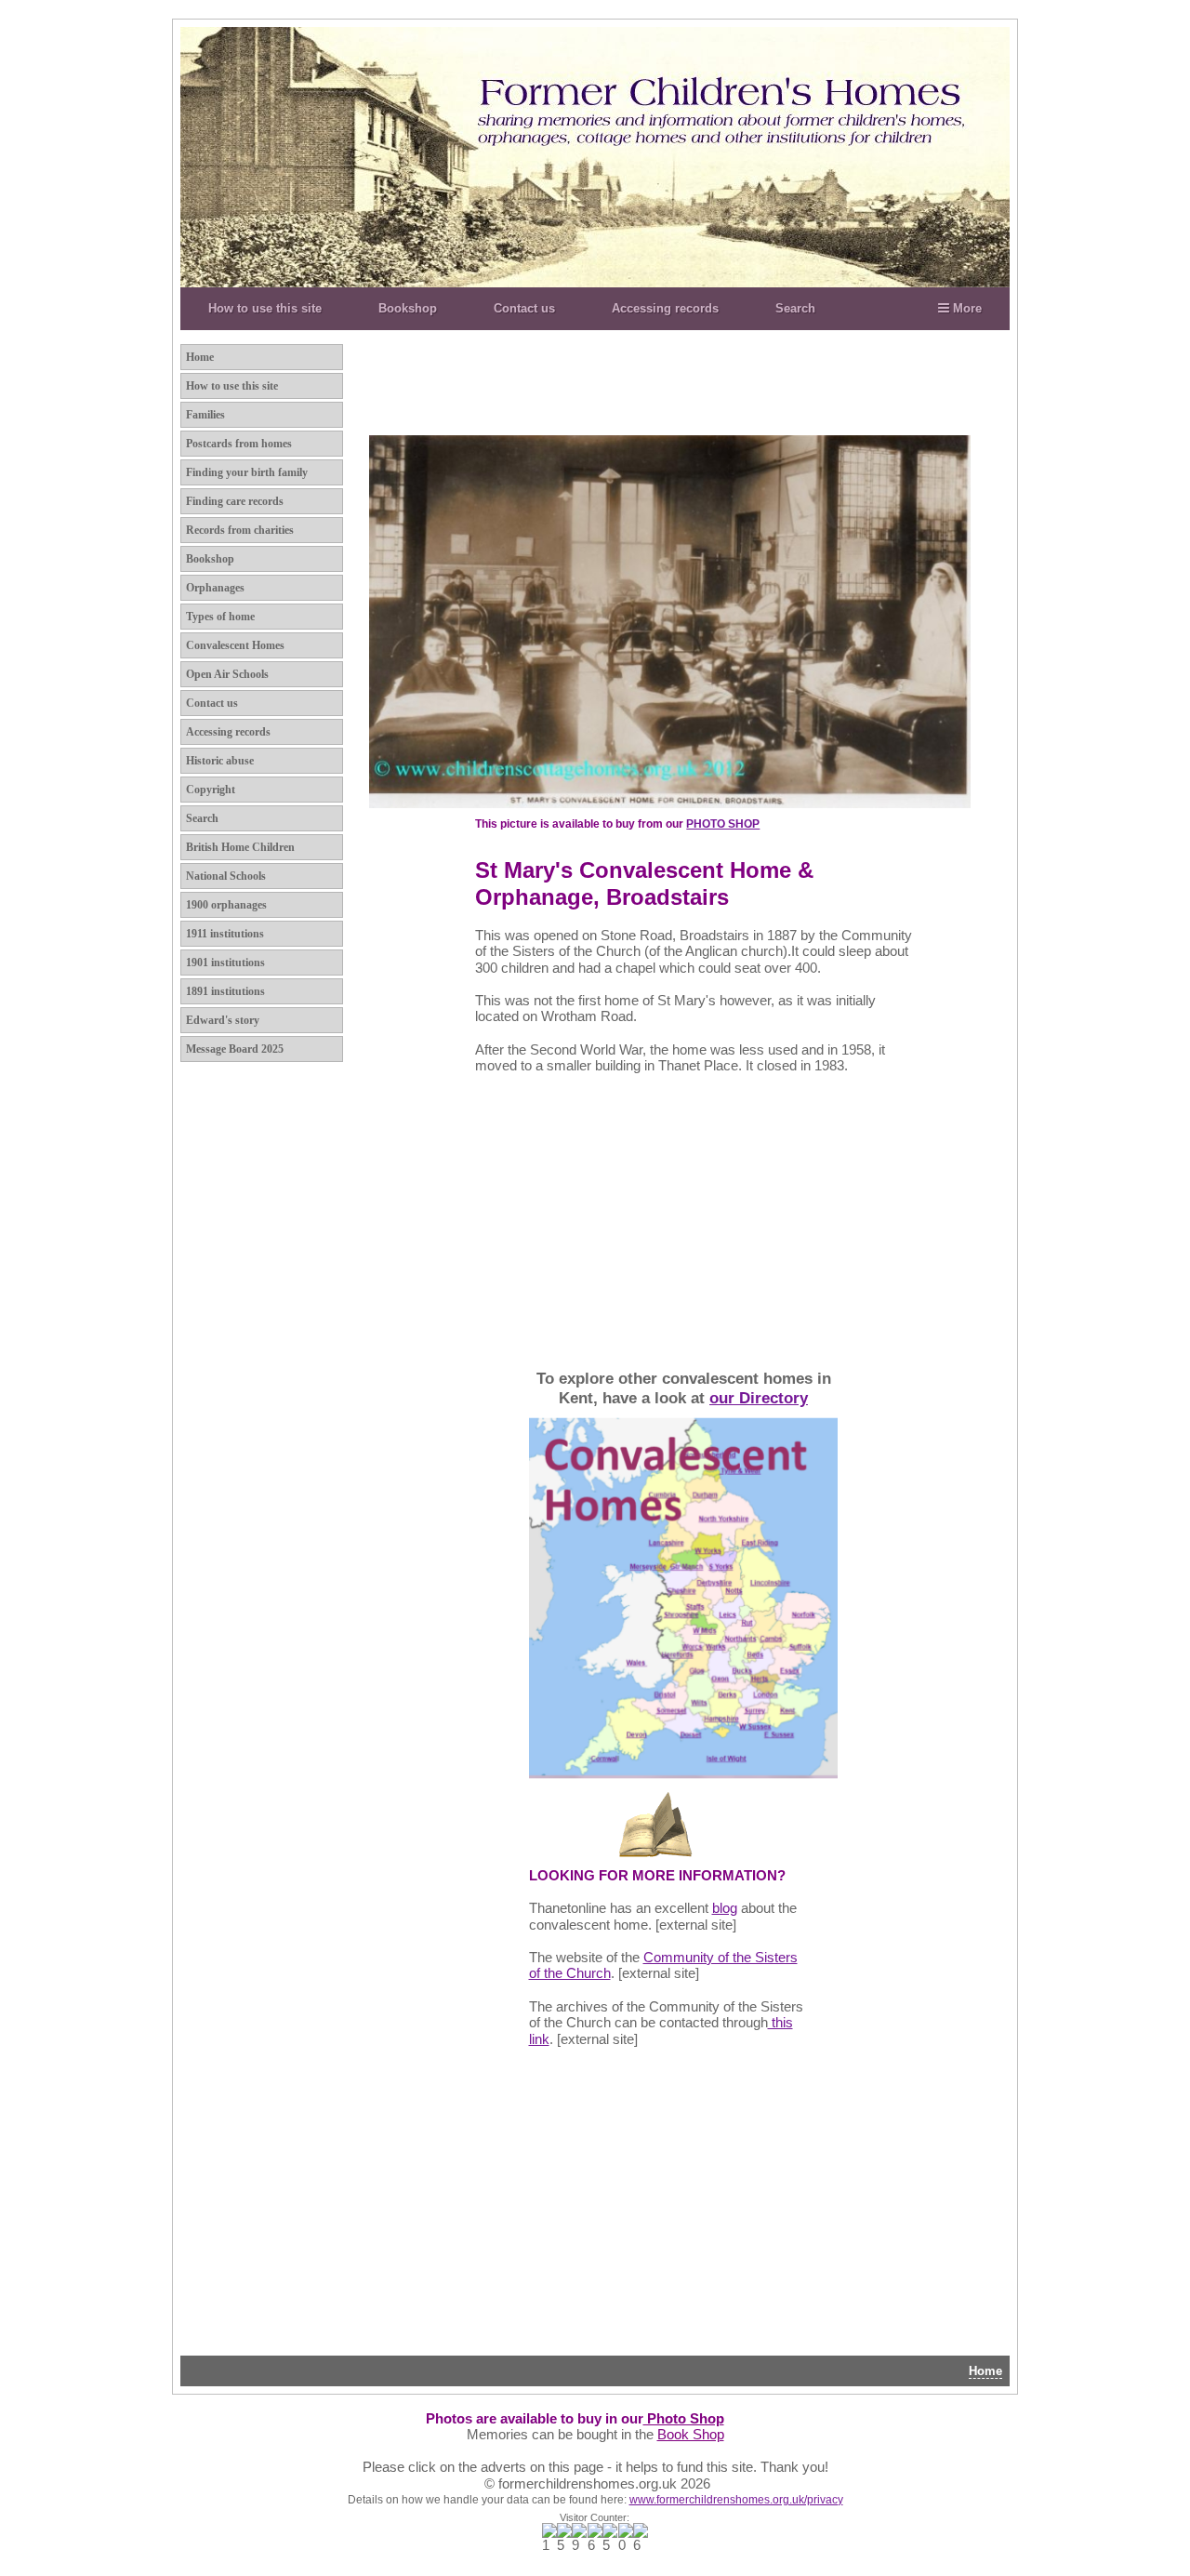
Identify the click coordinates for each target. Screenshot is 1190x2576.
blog (725, 1908)
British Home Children (240, 847)
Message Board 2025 (235, 1049)
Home (200, 357)
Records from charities (240, 530)
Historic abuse (220, 761)
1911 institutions (225, 934)
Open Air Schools (227, 674)
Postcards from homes (239, 444)
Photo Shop (684, 2419)
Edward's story (223, 1020)
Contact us (524, 308)
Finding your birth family (247, 472)
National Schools (226, 876)
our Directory (759, 1398)
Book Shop (691, 2435)
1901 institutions (225, 963)
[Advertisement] (734, 384)
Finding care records (235, 501)
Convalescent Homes (235, 645)
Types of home (220, 617)
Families (205, 415)
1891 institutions (225, 991)
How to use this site (265, 308)
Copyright (211, 790)
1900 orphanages (226, 905)
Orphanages (215, 588)
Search (795, 308)
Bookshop (408, 308)
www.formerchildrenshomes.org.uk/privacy (736, 2500)
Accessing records (665, 308)
